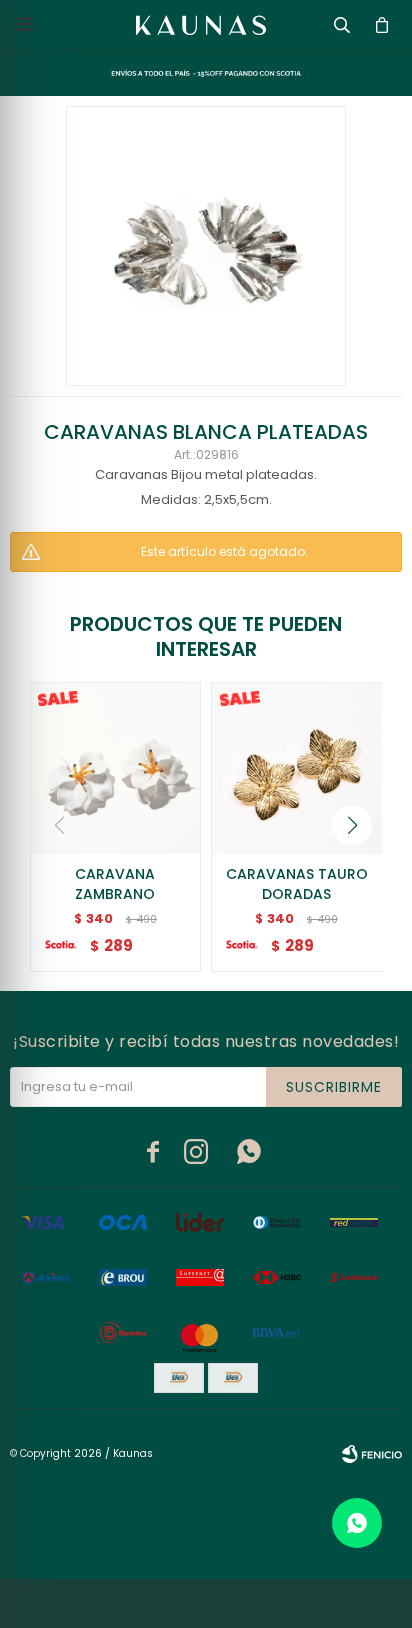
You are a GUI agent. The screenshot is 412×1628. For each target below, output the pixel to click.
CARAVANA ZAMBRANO (115, 884)
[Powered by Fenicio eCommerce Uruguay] (372, 1454)
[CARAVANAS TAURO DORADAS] (297, 768)
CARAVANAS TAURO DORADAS (297, 884)
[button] (352, 825)
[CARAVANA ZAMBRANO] (116, 768)
